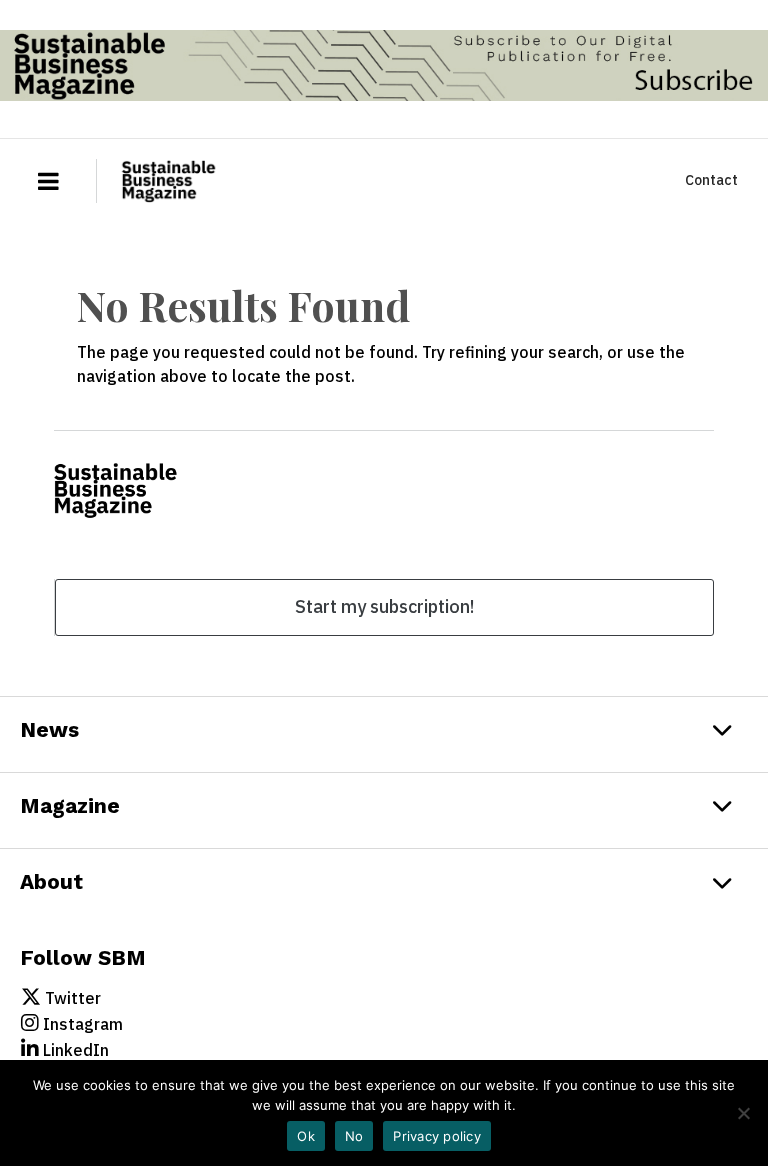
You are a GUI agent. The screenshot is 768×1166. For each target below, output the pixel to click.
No (354, 1136)
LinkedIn (74, 1050)
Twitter (71, 998)
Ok (306, 1136)
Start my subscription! (384, 606)
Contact (711, 180)
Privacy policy (437, 1136)
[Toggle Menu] (39, 181)
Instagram (81, 1024)
